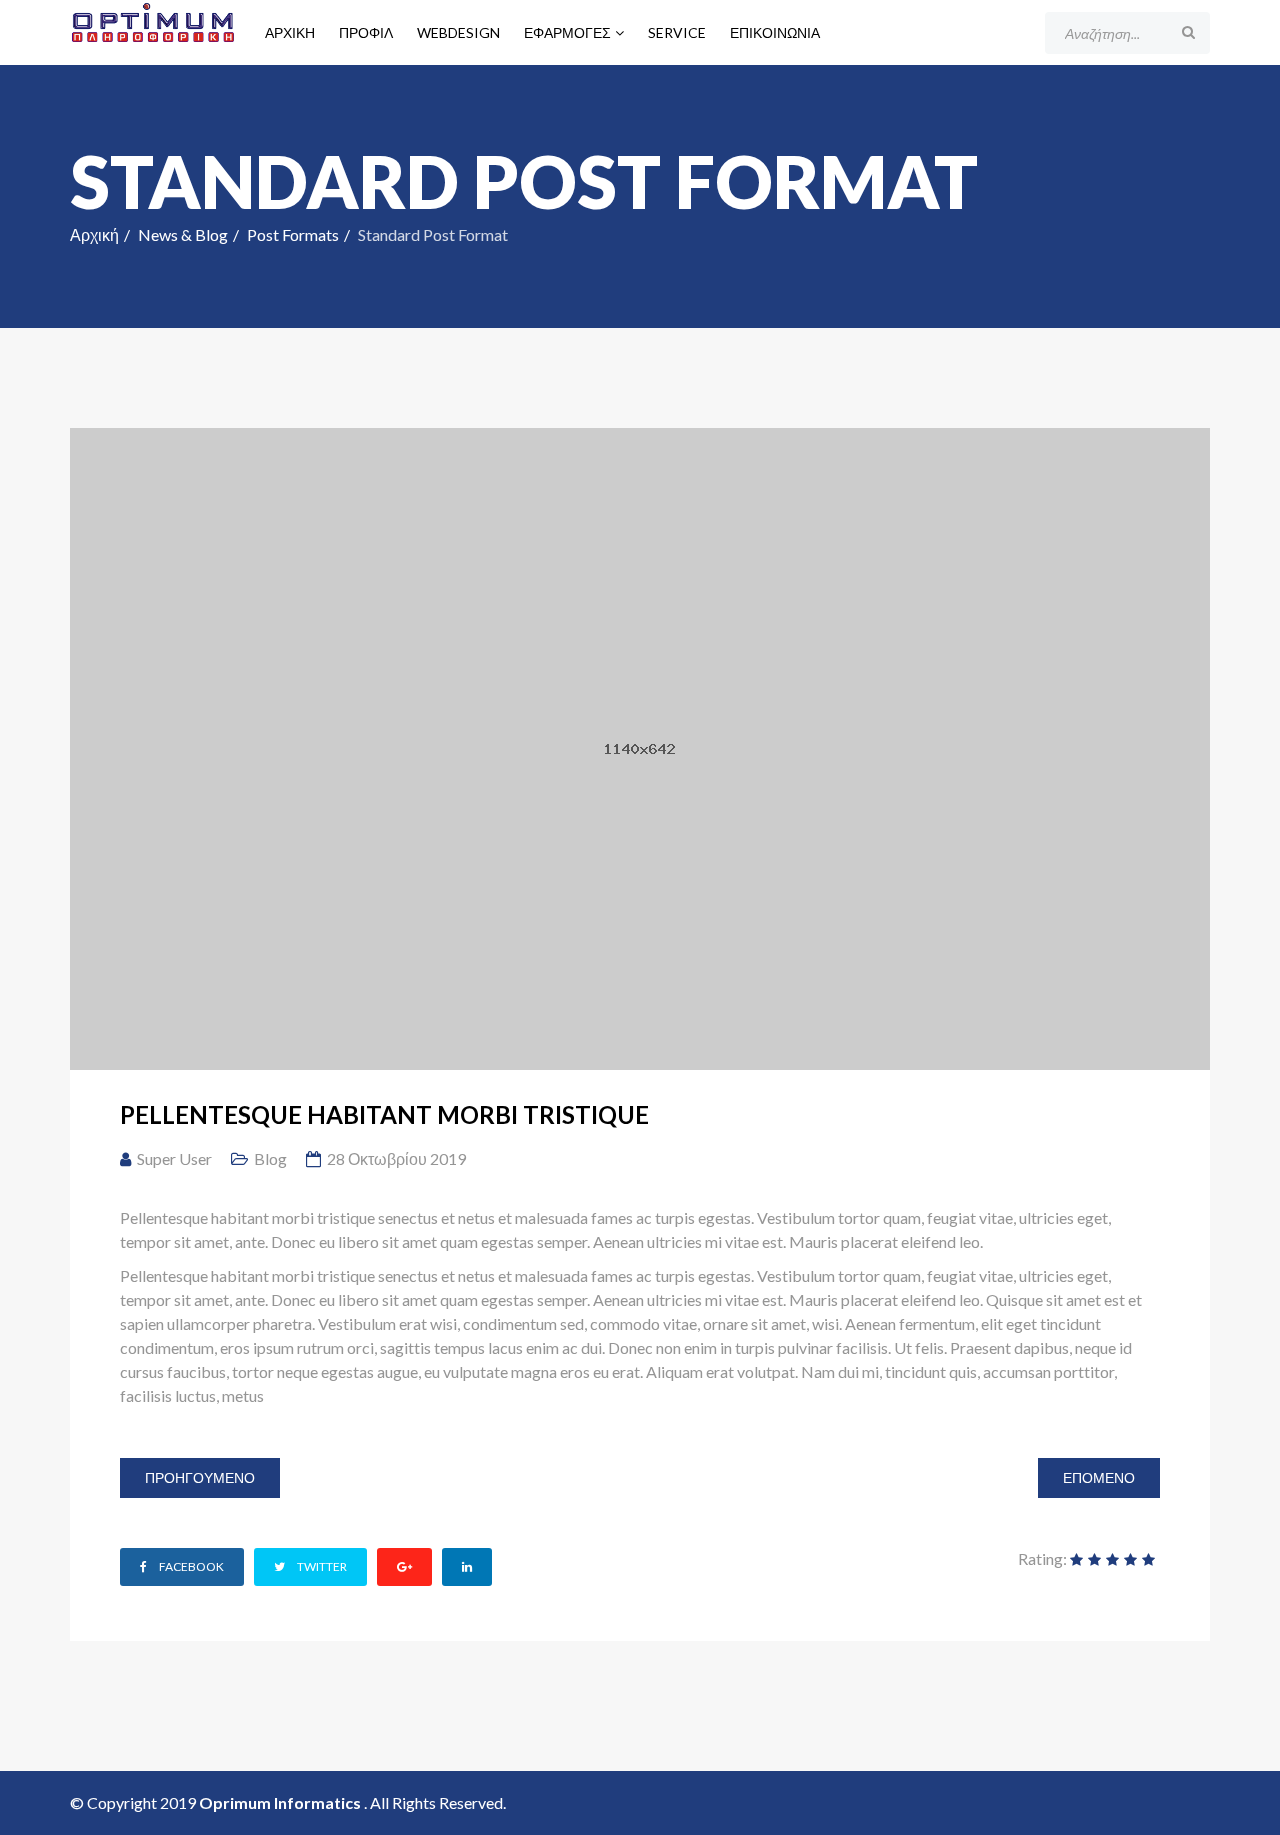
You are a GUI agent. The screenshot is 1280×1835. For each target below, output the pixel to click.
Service (677, 32)
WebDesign (458, 32)
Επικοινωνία (775, 32)
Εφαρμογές (567, 32)
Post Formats (293, 234)
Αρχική (290, 32)
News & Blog (183, 234)
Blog (270, 1158)
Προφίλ (366, 32)
